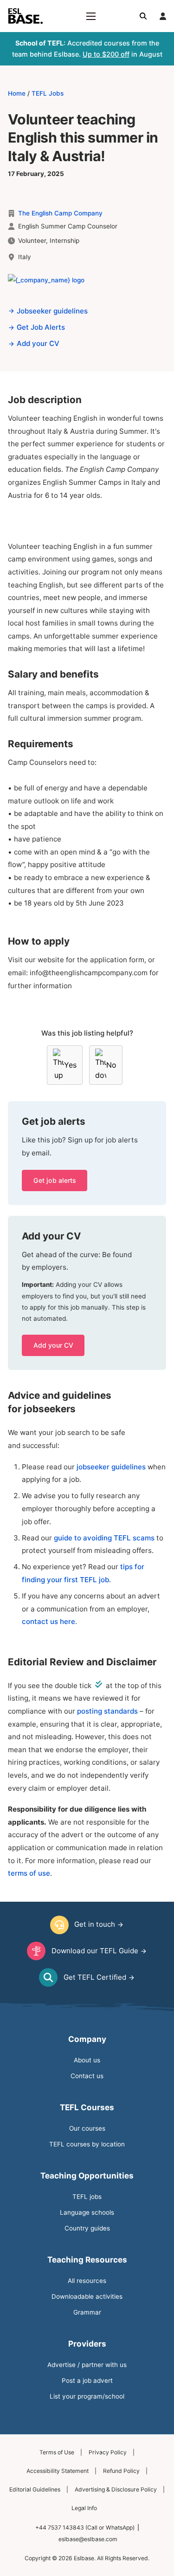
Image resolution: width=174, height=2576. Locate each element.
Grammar (87, 2312)
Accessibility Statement (58, 2471)
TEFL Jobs (48, 93)
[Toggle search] (143, 16)
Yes (70, 1065)
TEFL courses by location (87, 2144)
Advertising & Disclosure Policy (116, 2489)
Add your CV (53, 1345)
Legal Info (84, 2508)
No (111, 1065)
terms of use (29, 1873)
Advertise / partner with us (87, 2365)
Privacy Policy (108, 2452)
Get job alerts (55, 1180)
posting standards (107, 1711)
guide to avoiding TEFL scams (104, 1538)
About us (87, 2060)
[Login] (163, 16)
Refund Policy (121, 2471)
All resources (87, 2281)
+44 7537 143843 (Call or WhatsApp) (85, 2527)
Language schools (87, 2212)
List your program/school (87, 2396)
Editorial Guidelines (35, 2489)
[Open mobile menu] (91, 16)
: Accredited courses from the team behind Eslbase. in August (87, 49)
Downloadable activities (87, 2296)
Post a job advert (87, 2380)
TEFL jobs (87, 2197)
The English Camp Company (60, 213)
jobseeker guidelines (112, 1467)
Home (17, 93)
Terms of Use (57, 2452)
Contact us (87, 2076)
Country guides (87, 2228)
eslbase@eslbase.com (88, 2539)
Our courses (87, 2128)
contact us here (48, 1621)
